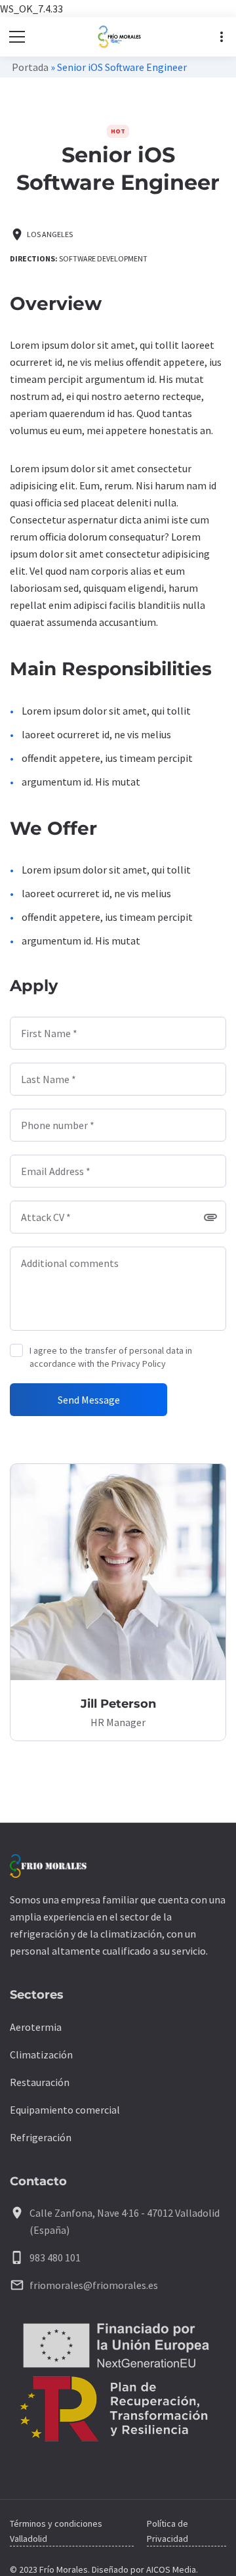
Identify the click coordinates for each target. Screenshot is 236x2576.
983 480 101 (55, 2257)
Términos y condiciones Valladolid (56, 2531)
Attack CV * (46, 1217)
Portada (30, 67)
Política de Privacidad (167, 2531)
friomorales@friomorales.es (94, 2285)
